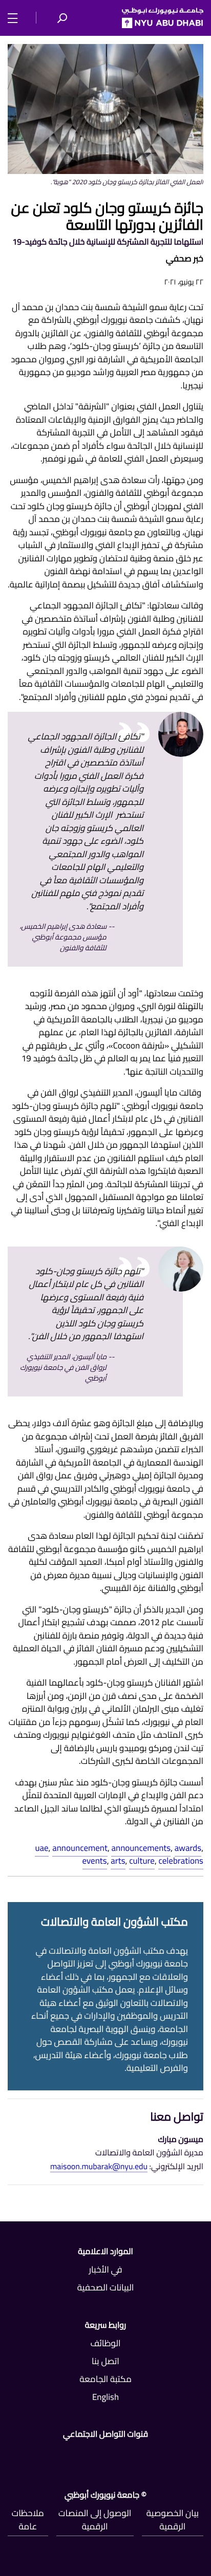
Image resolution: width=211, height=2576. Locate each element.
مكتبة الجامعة (105, 2379)
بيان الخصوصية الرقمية (173, 2520)
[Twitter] (137, 2456)
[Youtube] (74, 2456)
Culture (142, 1861)
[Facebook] (199, 2456)
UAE (41, 1848)
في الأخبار (105, 2269)
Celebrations (181, 1861)
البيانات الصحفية (106, 2287)
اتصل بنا (105, 2361)
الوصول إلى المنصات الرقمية (95, 2520)
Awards (188, 1848)
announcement (80, 1848)
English (105, 2397)
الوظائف (105, 2343)
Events (95, 1861)
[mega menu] (16, 17)
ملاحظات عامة (28, 2520)
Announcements (141, 1848)
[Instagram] (12, 2456)
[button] (62, 18)
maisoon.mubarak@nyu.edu (99, 2167)
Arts (118, 1861)
